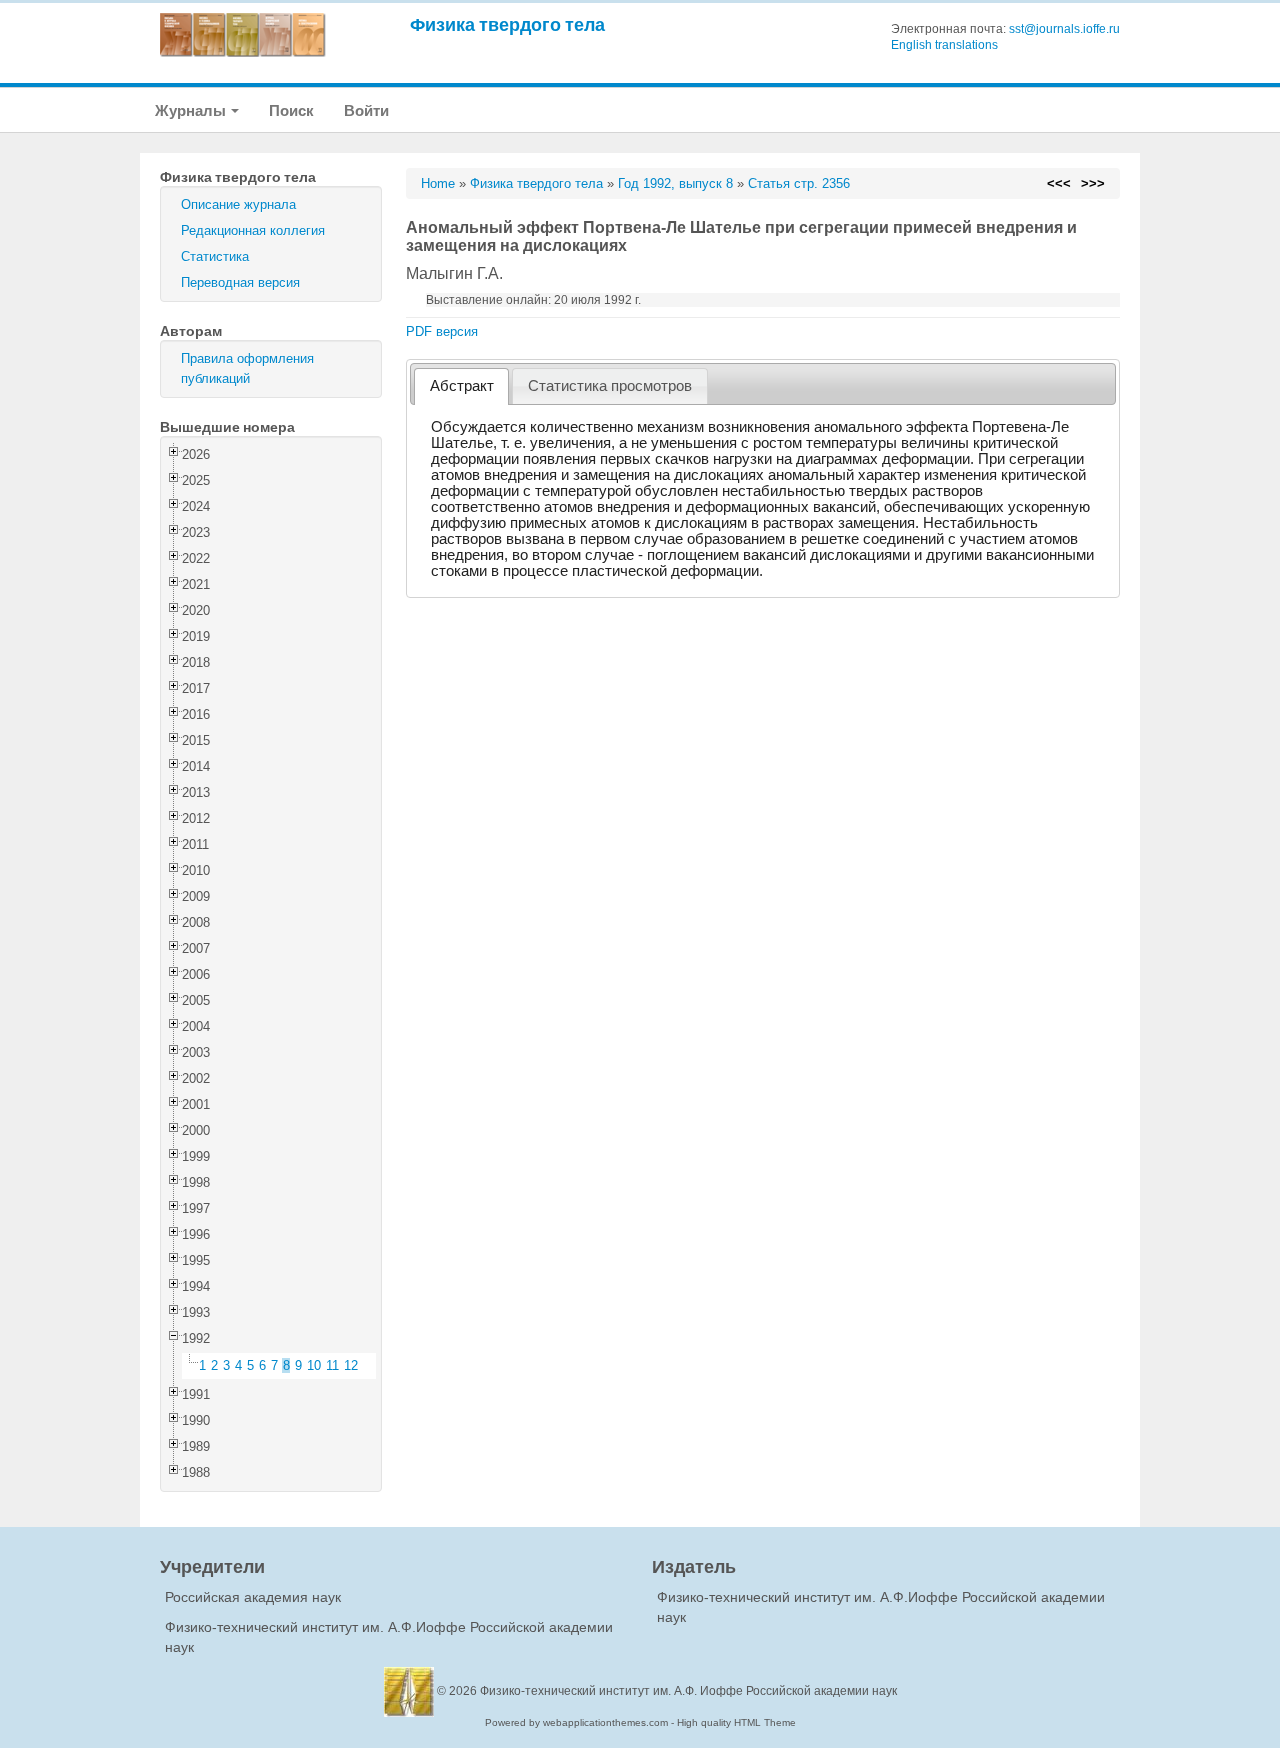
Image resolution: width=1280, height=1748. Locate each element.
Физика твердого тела (507, 24)
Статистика (215, 256)
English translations (944, 45)
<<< (1059, 183)
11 (332, 1365)
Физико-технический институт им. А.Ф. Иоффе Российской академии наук (688, 1691)
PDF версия (442, 331)
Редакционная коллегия (253, 230)
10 (314, 1365)
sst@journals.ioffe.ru (1064, 29)
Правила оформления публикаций (247, 368)
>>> (1093, 183)
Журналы (192, 110)
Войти (366, 110)
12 (351, 1365)
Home (438, 183)
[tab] (461, 386)
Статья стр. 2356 (799, 183)
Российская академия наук (253, 1597)
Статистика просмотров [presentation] (610, 386)
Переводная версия (240, 282)
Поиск (291, 110)
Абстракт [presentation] (462, 386)
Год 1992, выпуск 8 (675, 183)
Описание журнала (238, 204)
